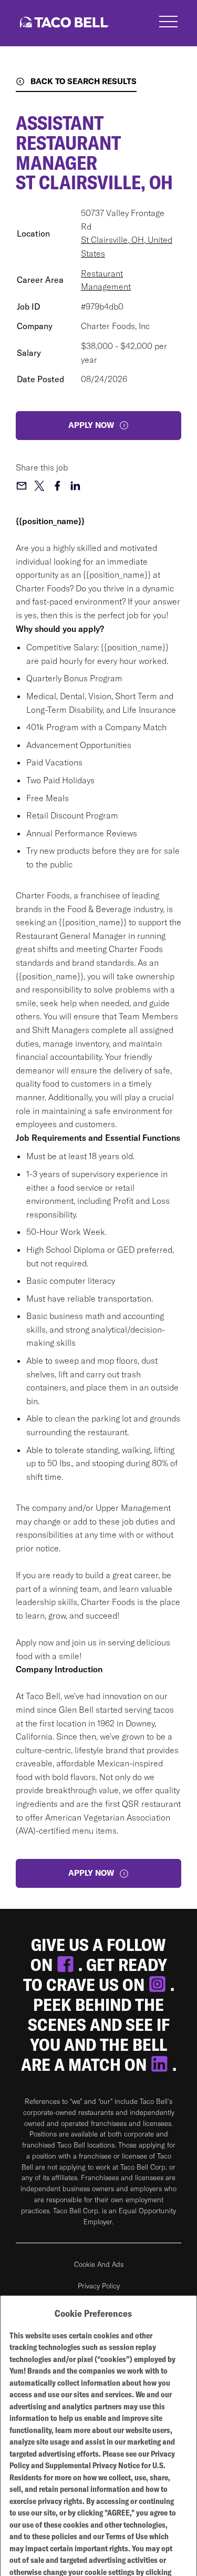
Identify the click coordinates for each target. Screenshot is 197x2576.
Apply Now (91, 1873)
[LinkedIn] (161, 2064)
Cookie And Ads (99, 2264)
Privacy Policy (99, 2286)
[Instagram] (159, 1985)
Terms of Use (127, 2536)
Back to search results (84, 81)
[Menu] (168, 23)
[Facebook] (67, 1965)
